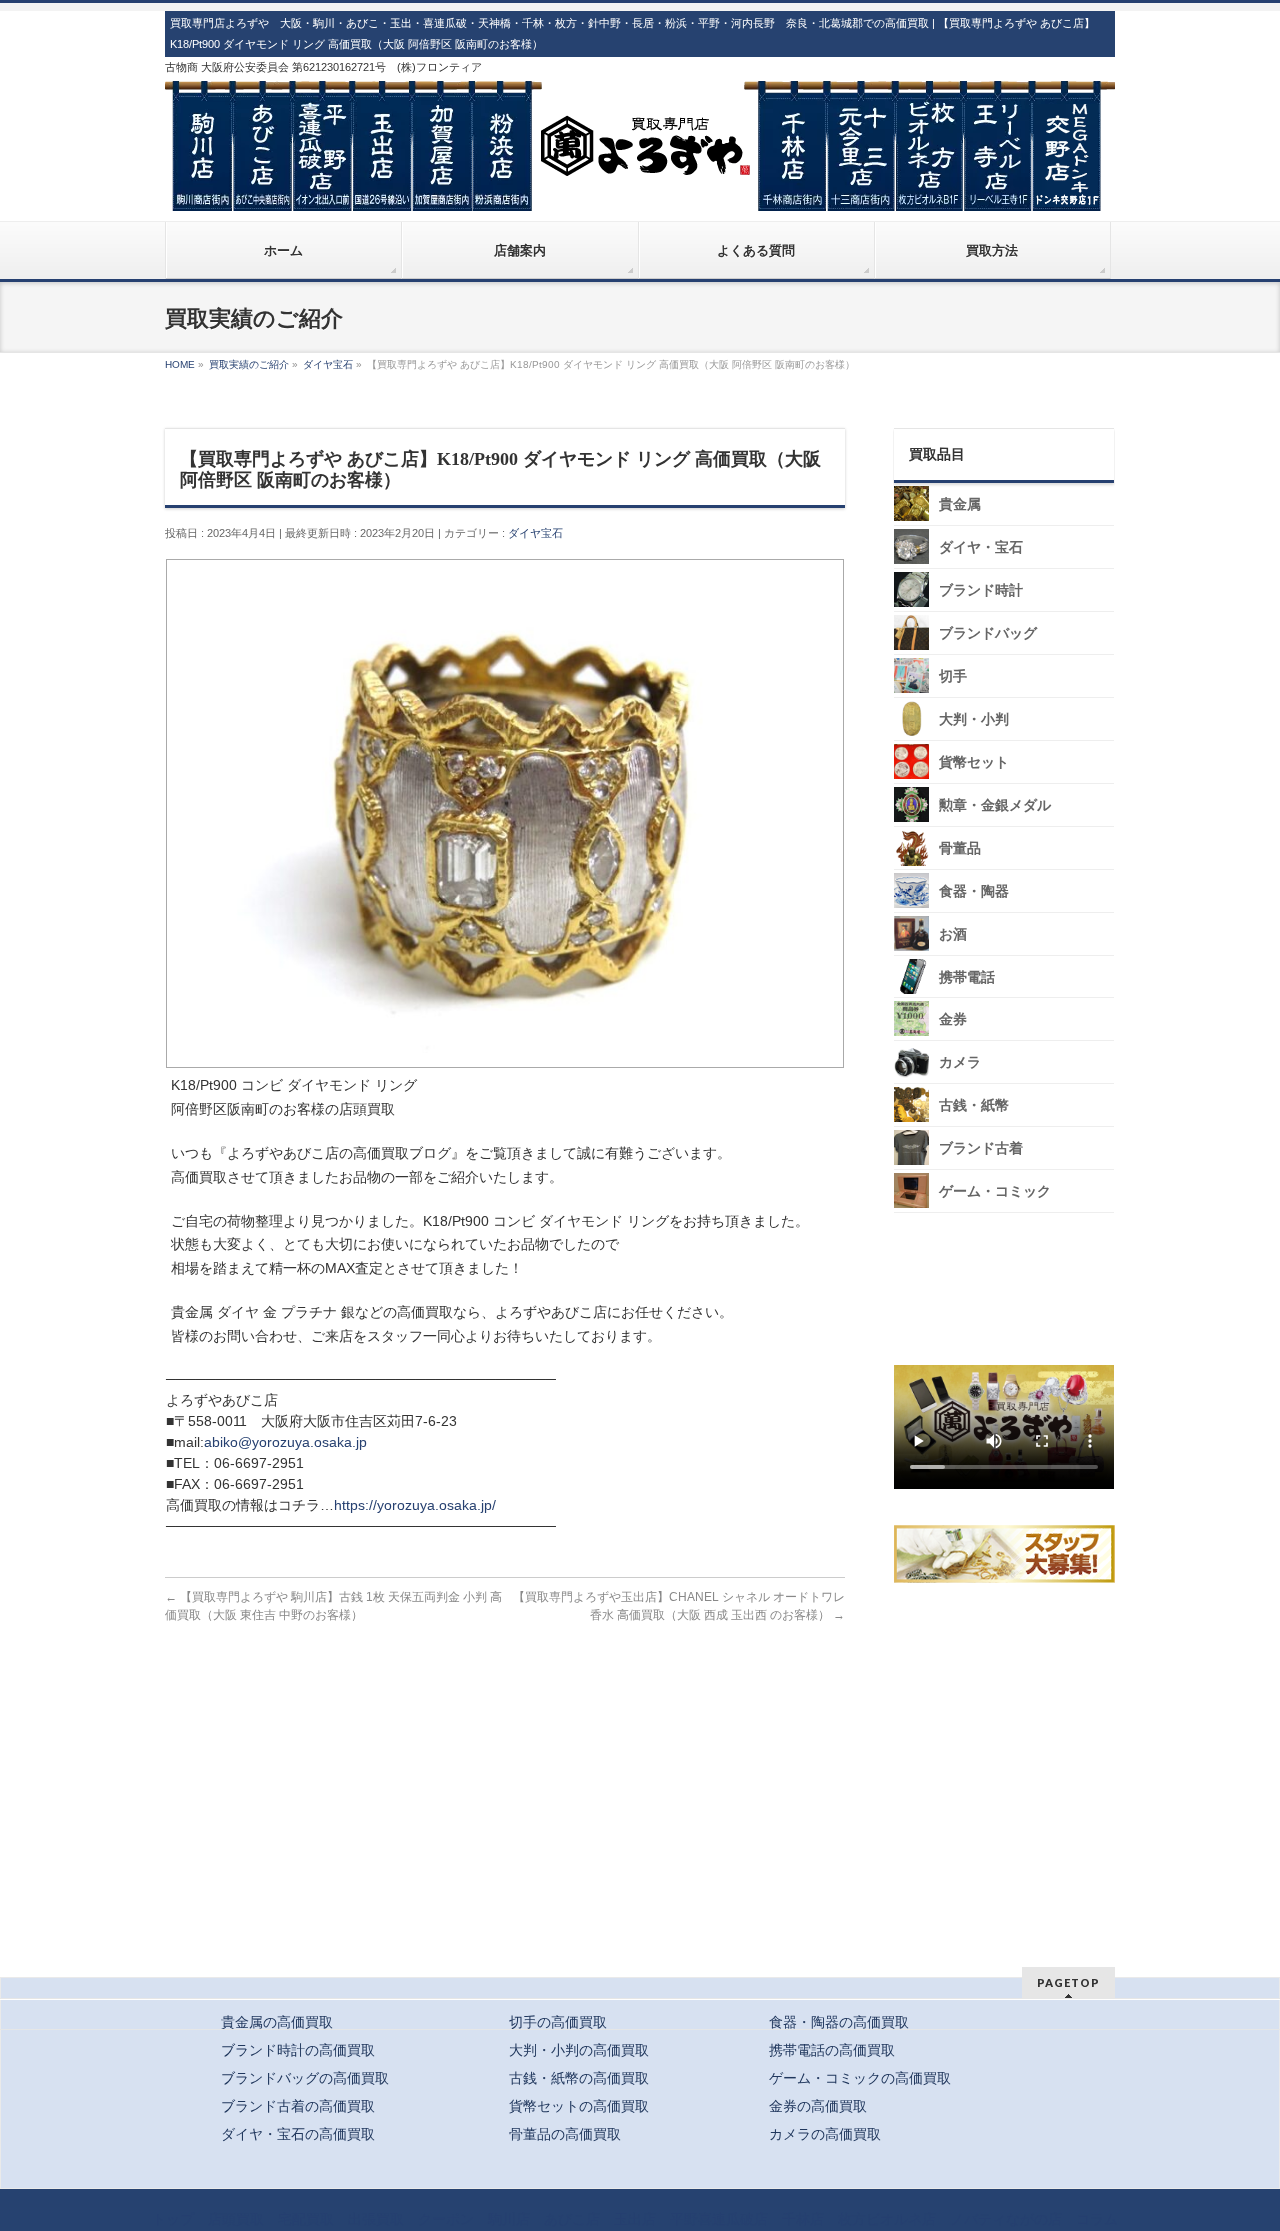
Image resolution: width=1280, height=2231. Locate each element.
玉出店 (635, 2219)
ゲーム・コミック (995, 1191)
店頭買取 (236, 2219)
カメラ (960, 1062)
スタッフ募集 (1009, 1554)
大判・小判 (974, 719)
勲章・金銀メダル (995, 805)
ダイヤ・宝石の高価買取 (298, 2134)
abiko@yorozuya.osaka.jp (285, 1442)
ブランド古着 (981, 1148)
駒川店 (509, 2219)
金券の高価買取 (818, 2106)
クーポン (446, 2219)
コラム (1097, 2219)
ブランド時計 (981, 590)
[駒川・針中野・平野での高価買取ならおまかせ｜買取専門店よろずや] (640, 188)
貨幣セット (974, 762)
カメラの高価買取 (825, 2134)
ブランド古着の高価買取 (298, 2106)
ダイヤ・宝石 (981, 547)
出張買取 (376, 2219)
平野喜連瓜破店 (719, 2219)
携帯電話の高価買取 (832, 2050)
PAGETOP (1068, 1982)
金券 (953, 1019)
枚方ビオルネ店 (887, 2219)
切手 (953, 676)
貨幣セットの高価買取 (579, 2106)
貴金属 (960, 504)
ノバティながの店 (1006, 2219)
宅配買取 (306, 2219)
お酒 (953, 934)
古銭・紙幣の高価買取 (579, 2078)
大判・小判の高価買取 (579, 2050)
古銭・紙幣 (974, 1105)
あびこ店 (572, 2219)
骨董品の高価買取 (565, 2134)
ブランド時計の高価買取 (298, 2050)
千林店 (803, 2219)
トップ (173, 2219)
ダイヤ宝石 (535, 533)
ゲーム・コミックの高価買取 (860, 2078)
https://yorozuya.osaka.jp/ (415, 1505)
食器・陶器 (974, 891)
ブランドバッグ (988, 633)
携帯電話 (967, 977)
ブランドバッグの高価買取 (305, 2078)
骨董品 (960, 848)
